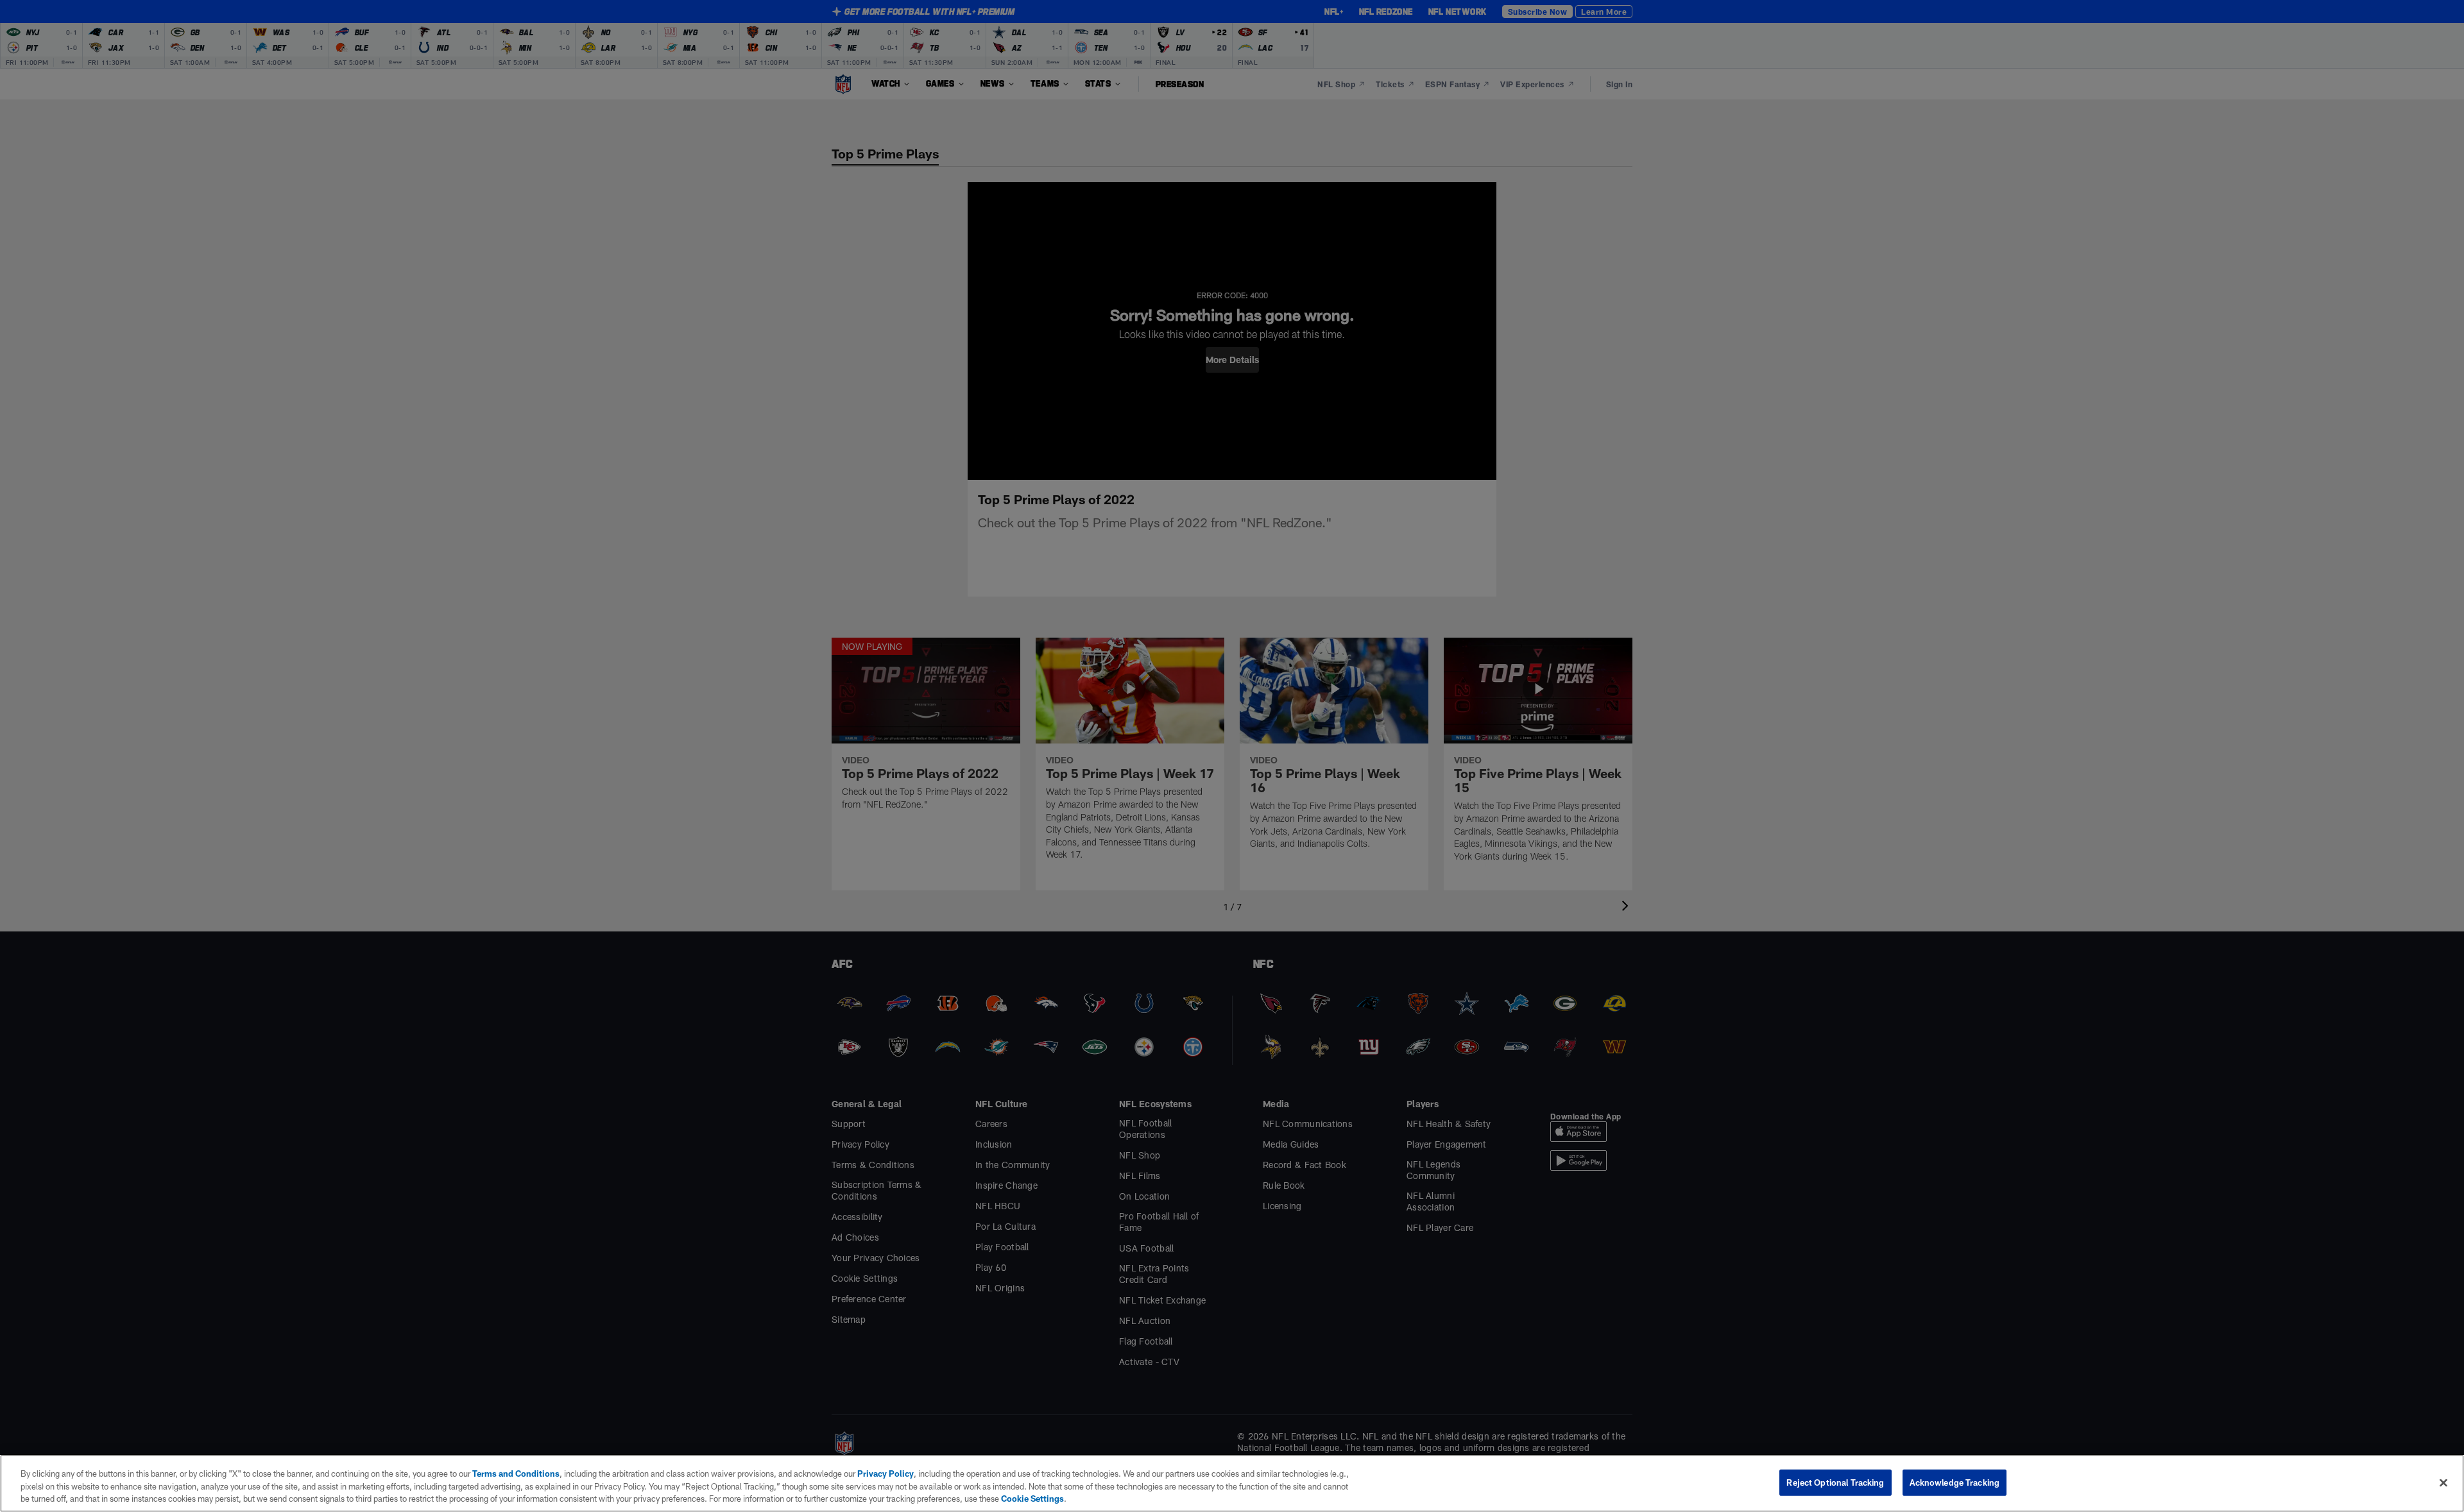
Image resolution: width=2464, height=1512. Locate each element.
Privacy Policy (886, 1474)
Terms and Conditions (516, 1474)
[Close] (2443, 1482)
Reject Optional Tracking (1835, 1482)
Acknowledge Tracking (1955, 1482)
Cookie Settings (1032, 1499)
